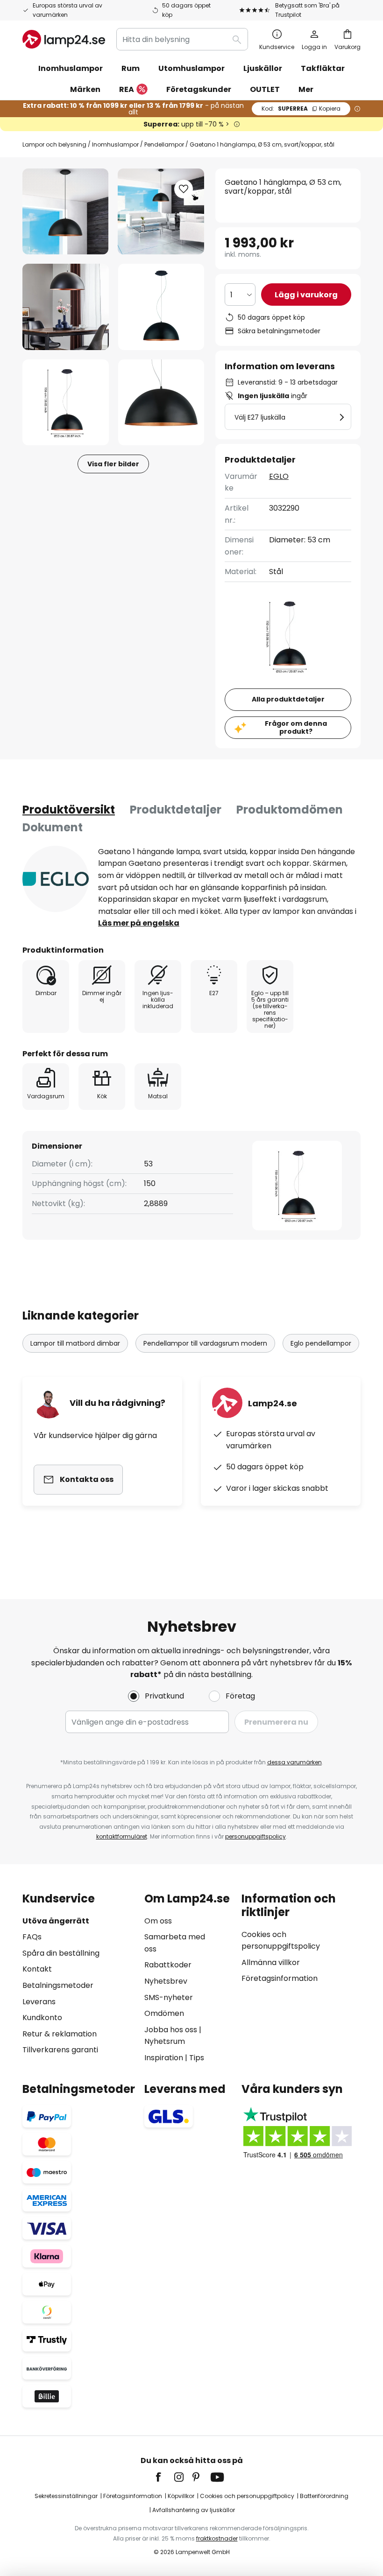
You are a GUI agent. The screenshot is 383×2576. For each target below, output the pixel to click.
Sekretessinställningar (66, 2496)
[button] (66, 307)
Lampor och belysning (54, 144)
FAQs (32, 1937)
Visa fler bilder (113, 464)
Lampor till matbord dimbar (75, 1343)
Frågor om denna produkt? (296, 727)
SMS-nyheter (169, 1997)
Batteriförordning (324, 2496)
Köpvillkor (181, 2496)
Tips (197, 2058)
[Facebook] (164, 2477)
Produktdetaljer (176, 810)
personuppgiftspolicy (255, 1836)
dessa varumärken (294, 1762)
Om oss (158, 1921)
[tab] (69, 810)
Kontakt (37, 1969)
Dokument (53, 827)
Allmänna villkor (271, 1962)
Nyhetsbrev (166, 1981)
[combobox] (182, 39)
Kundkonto (42, 2018)
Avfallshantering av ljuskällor (194, 2510)
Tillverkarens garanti (60, 2050)
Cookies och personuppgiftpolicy (247, 2496)
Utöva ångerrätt (56, 1921)
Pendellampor (164, 144)
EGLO (279, 476)
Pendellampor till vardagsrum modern (205, 1343)
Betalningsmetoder (58, 1985)
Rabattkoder (168, 1965)
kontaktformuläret (122, 1836)
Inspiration (164, 2058)
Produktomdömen (290, 810)
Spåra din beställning (61, 1953)
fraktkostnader (217, 2538)
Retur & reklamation (60, 2034)
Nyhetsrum (165, 2041)
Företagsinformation (280, 1978)
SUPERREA (301, 109)
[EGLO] (56, 879)
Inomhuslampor (115, 144)
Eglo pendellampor (321, 1343)
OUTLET (265, 89)
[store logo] (64, 39)
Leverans (39, 2002)
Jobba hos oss (171, 2030)
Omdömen (164, 2013)
